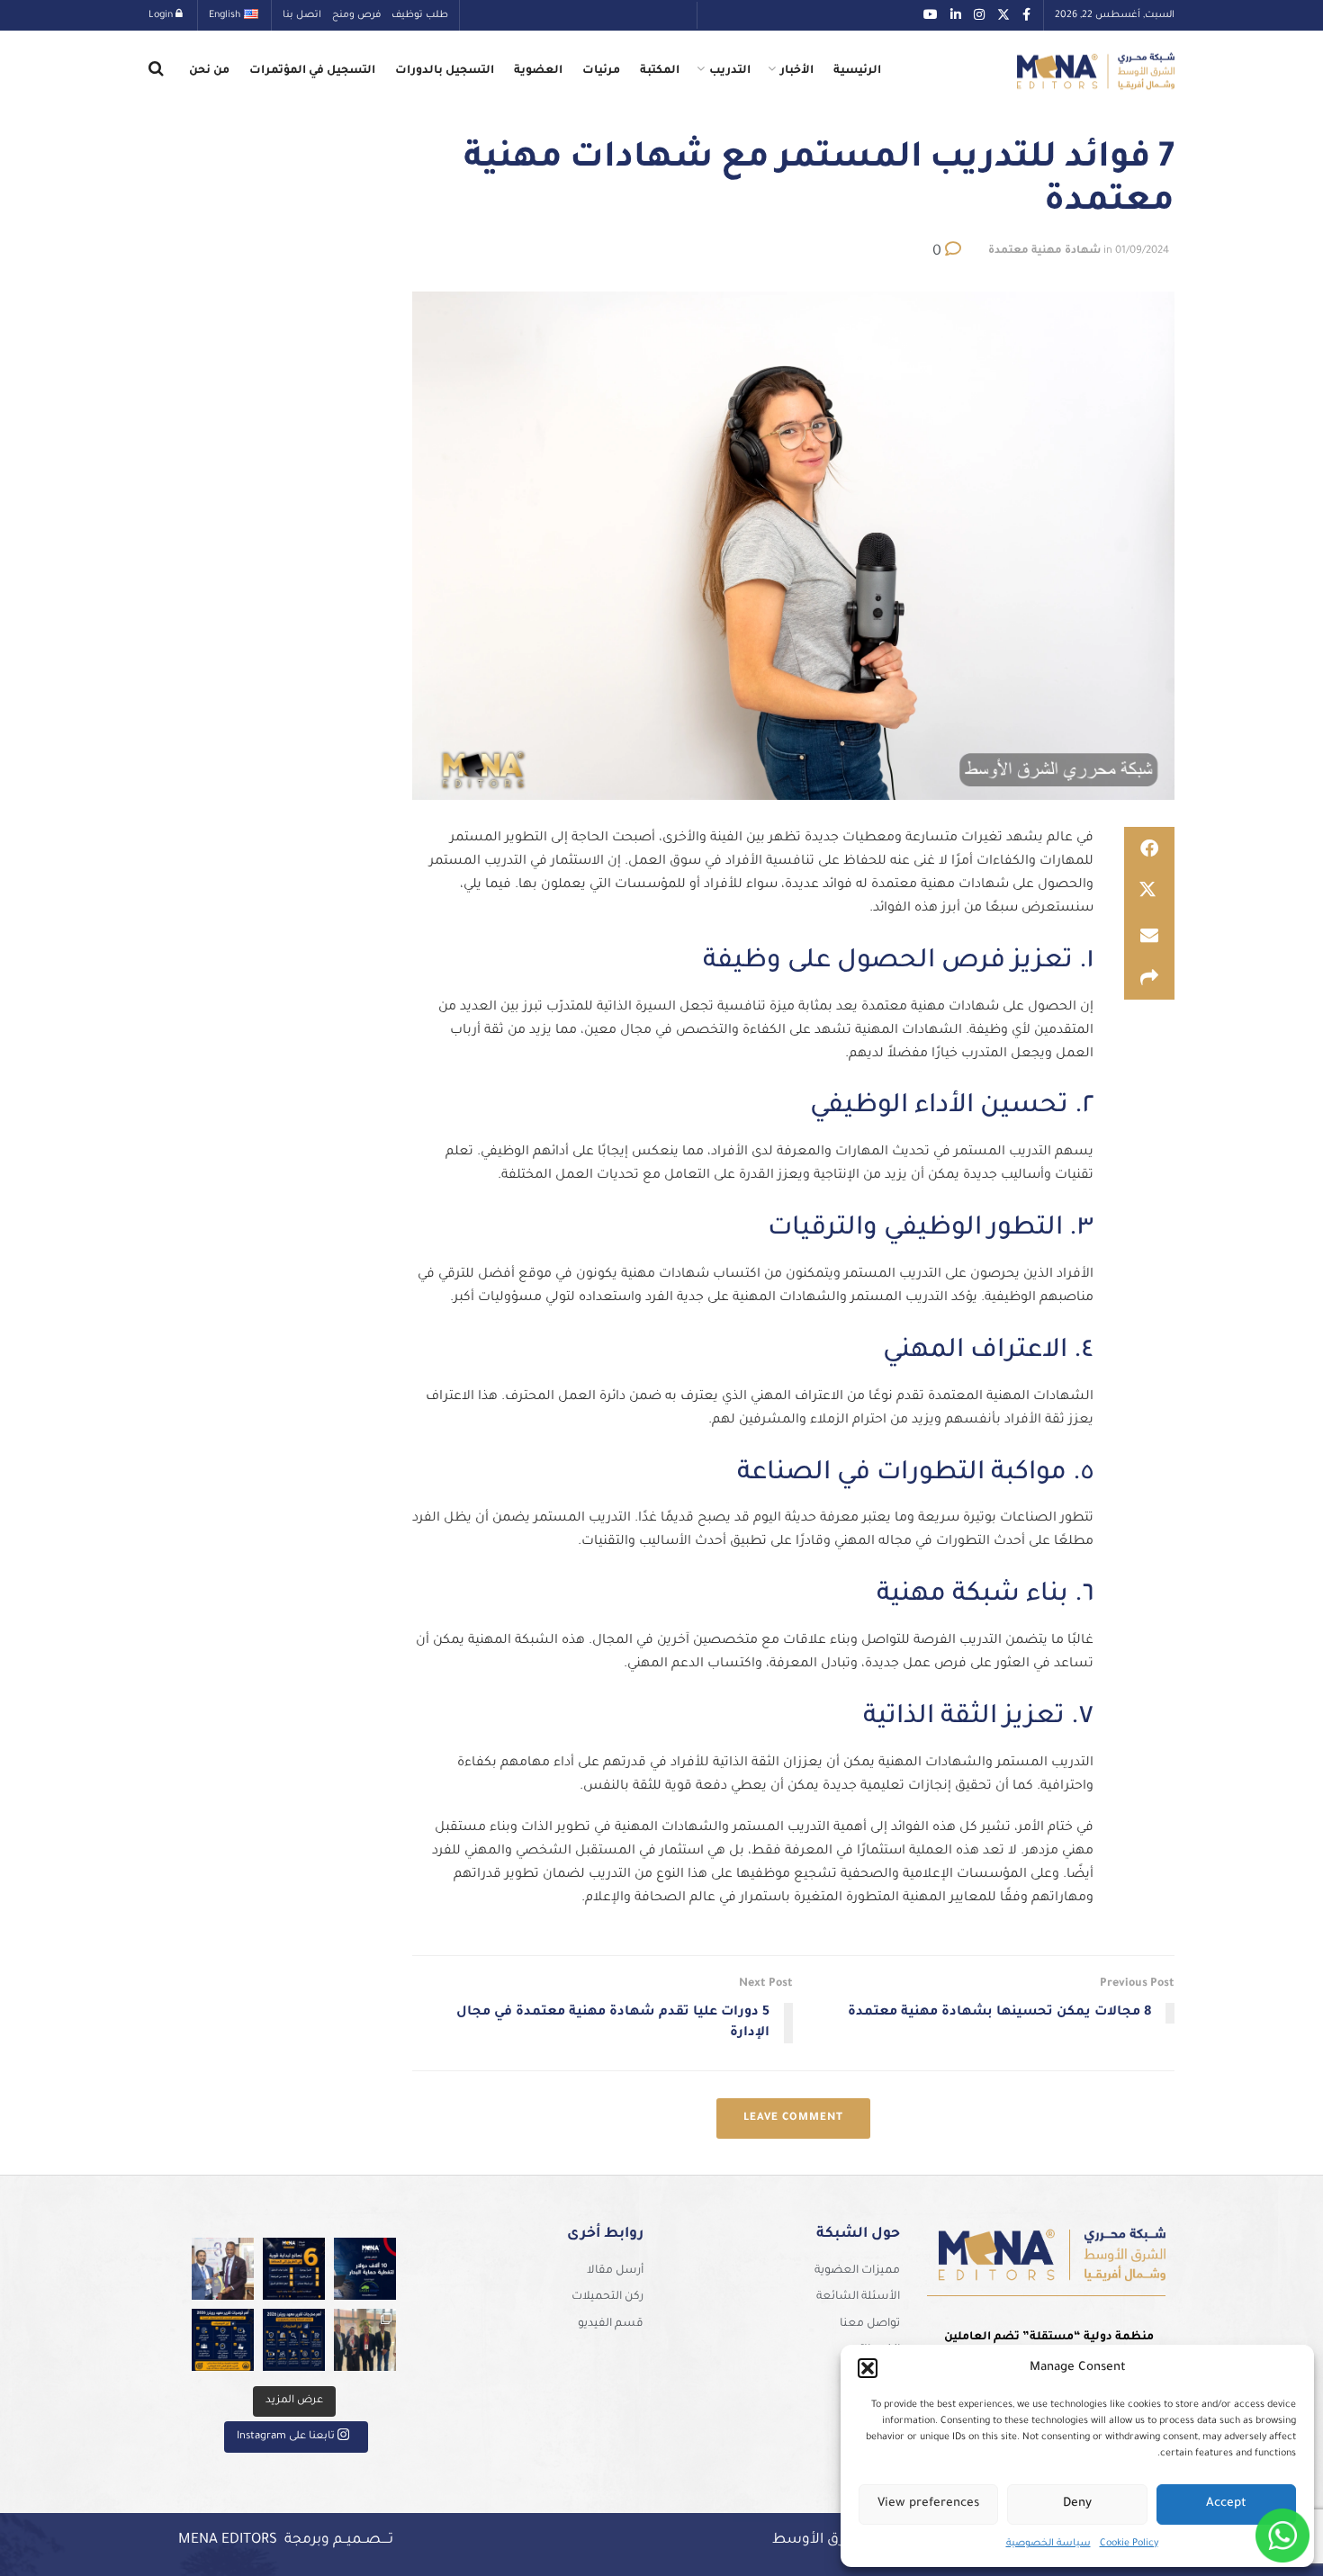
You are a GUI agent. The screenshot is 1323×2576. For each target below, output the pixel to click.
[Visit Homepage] (1096, 72)
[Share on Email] (1149, 935)
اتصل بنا (302, 15)
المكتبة (660, 71)
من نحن (209, 71)
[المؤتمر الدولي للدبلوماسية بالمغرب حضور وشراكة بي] (223, 2269)
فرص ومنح (356, 15)
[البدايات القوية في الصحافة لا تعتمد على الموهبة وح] (294, 2269)
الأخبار (797, 71)
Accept (1226, 2504)
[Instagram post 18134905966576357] (365, 2340)
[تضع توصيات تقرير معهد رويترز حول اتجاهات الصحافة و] (223, 2340)
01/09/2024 (1142, 251)
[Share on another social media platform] (1149, 978)
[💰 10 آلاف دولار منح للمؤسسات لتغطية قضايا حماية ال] (365, 2269)
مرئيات (601, 71)
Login (162, 15)
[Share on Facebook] (1149, 848)
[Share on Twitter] (1149, 892)
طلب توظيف (420, 15)
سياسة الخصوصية (1048, 2544)
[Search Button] (156, 71)
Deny (1077, 2504)
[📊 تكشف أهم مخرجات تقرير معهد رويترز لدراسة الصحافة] (294, 2340)
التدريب (730, 71)
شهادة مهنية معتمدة (1044, 251)
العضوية (538, 71)
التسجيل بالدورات (445, 71)
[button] (868, 2368)
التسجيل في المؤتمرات (312, 71)
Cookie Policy (1129, 2544)
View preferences (928, 2504)
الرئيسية (857, 71)
